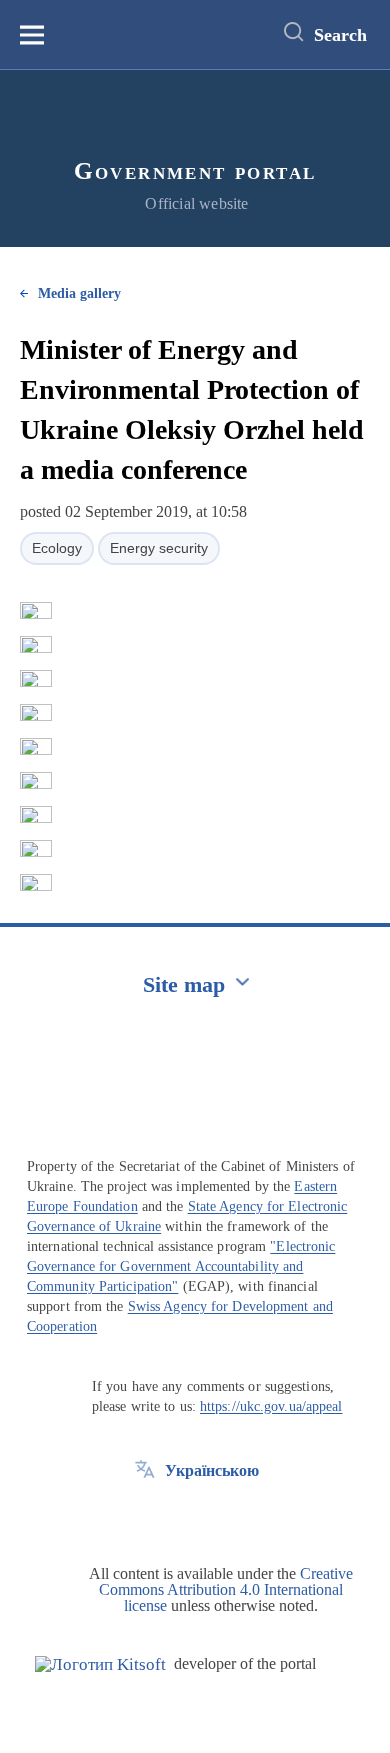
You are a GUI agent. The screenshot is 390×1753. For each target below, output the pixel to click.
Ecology (57, 548)
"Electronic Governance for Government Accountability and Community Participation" (181, 1266)
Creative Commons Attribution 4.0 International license (226, 1589)
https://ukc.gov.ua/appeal (271, 1406)
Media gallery (79, 293)
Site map (184, 984)
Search (340, 35)
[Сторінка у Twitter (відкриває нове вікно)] (145, 1516)
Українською (212, 1470)
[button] (36, 611)
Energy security (159, 548)
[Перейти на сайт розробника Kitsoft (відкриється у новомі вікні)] (100, 1664)
